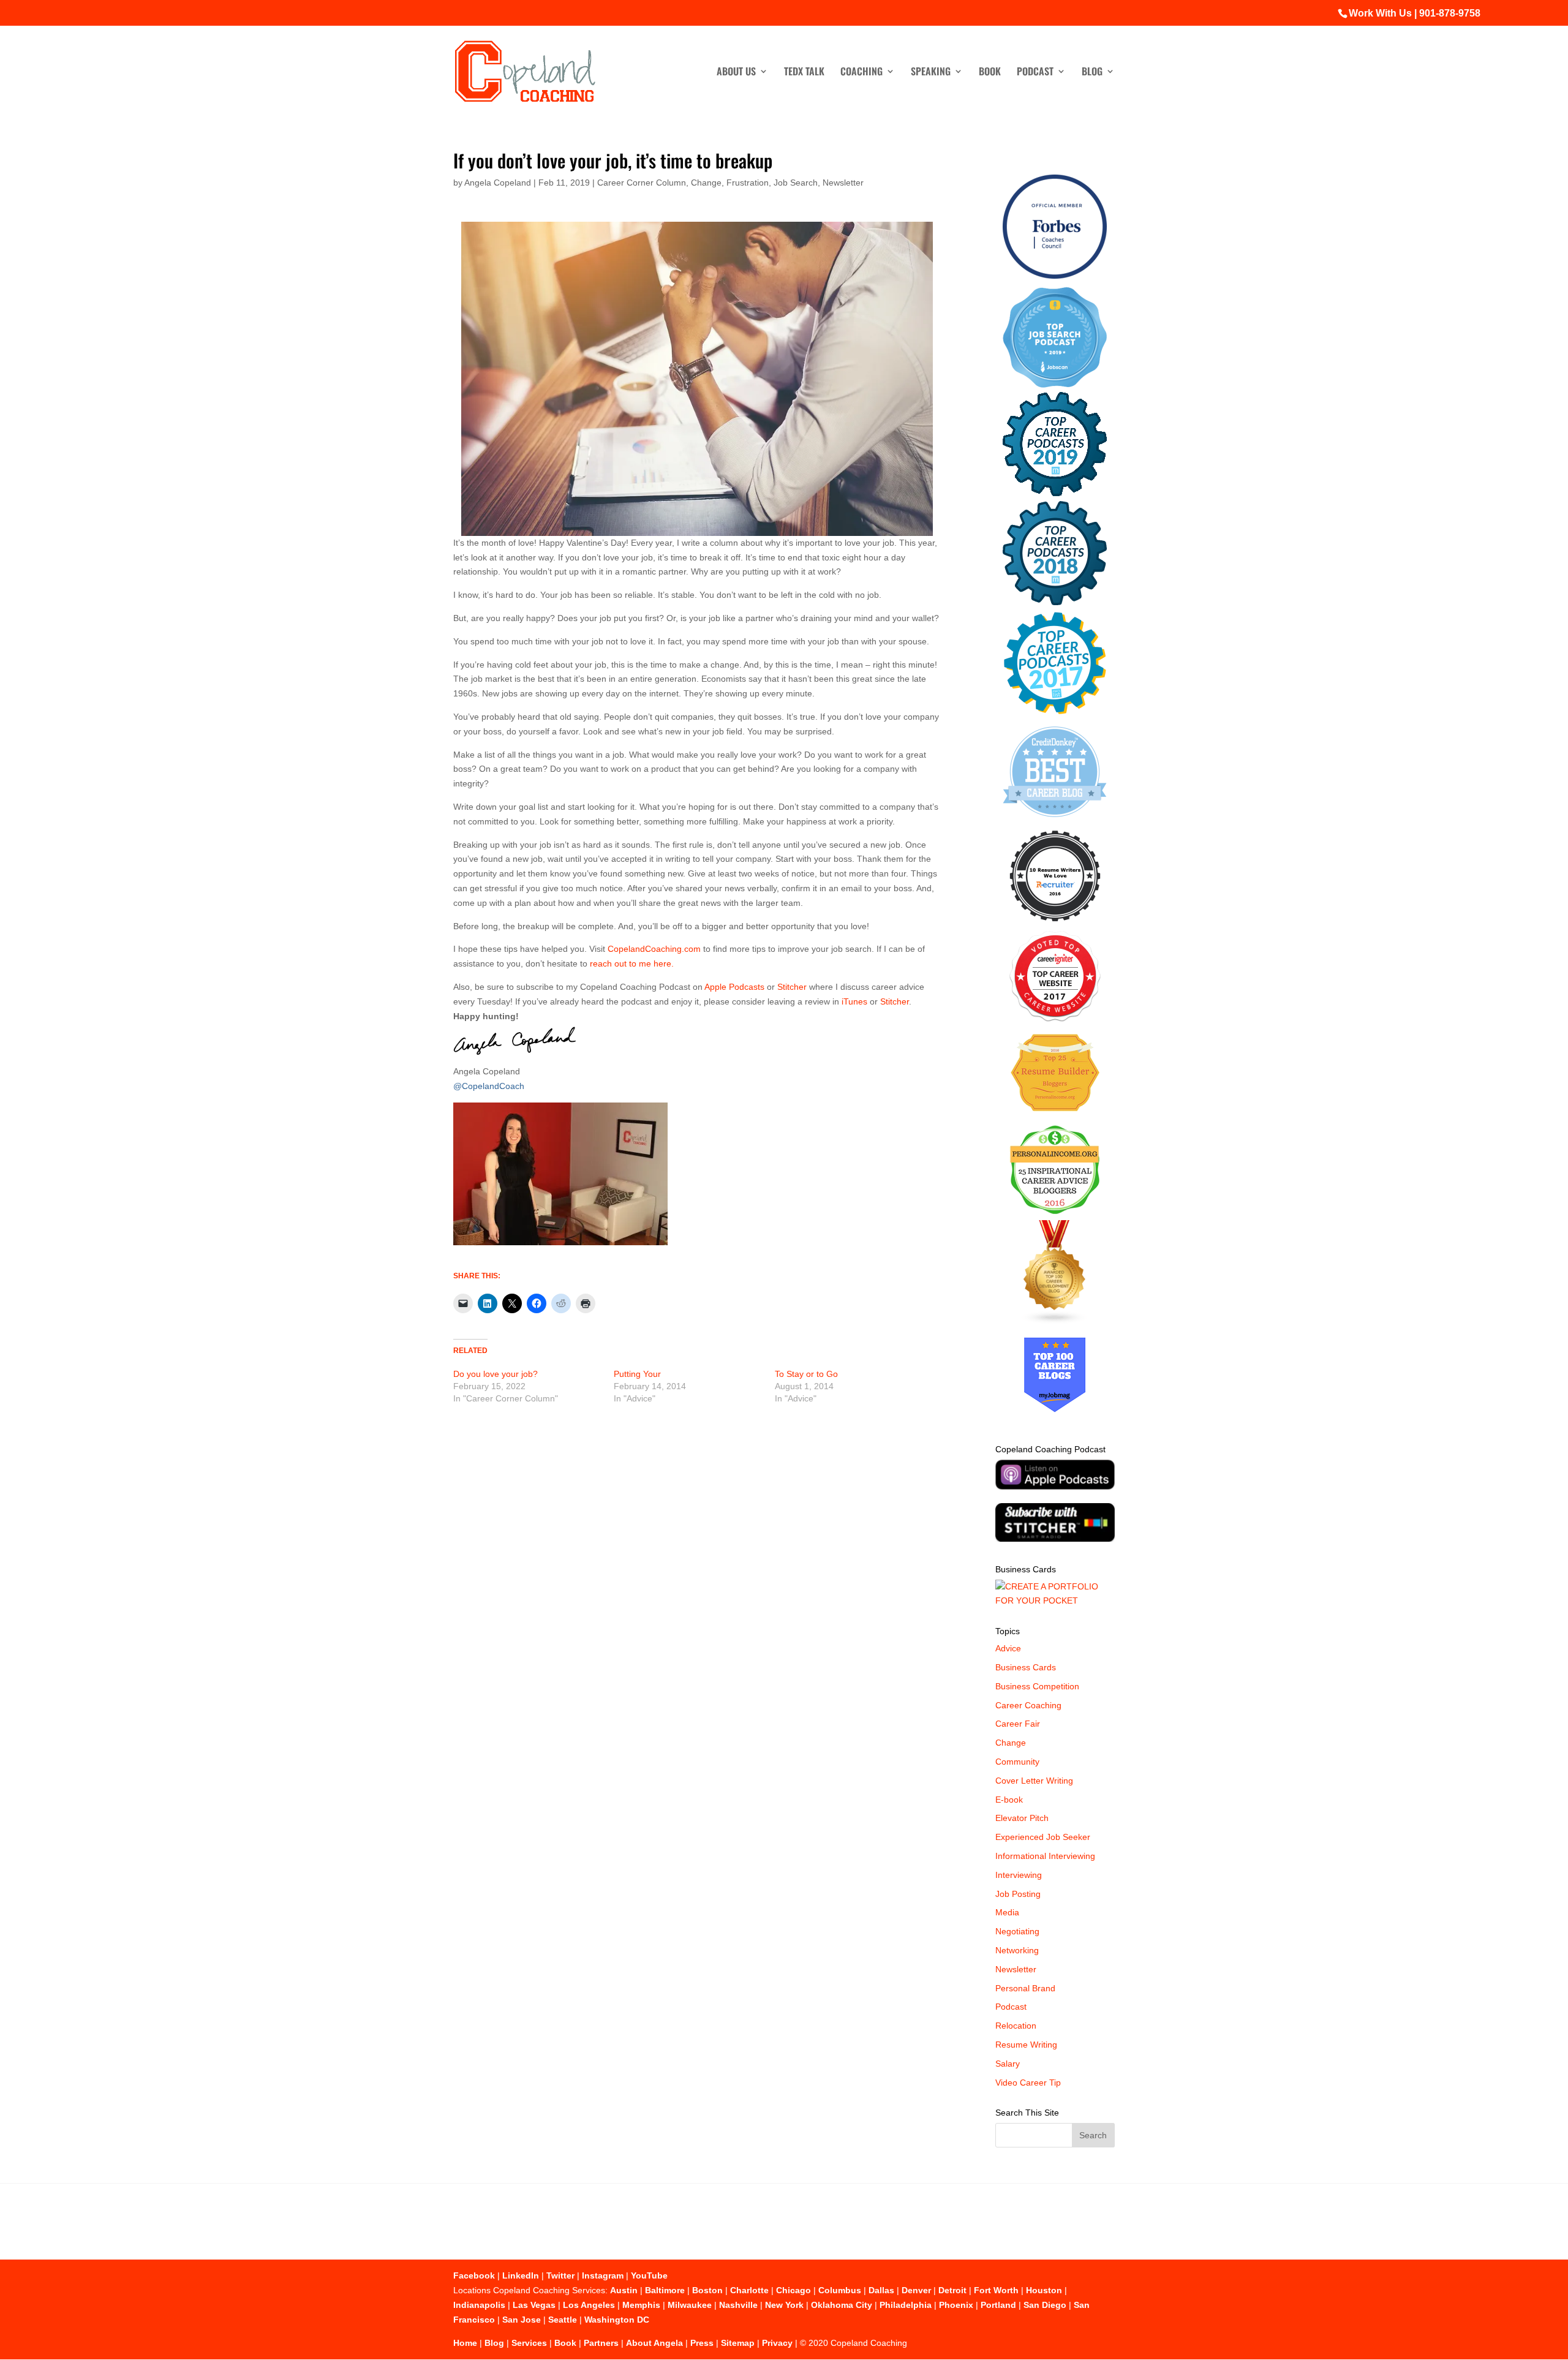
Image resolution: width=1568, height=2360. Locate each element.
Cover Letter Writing (1034, 1781)
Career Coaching (1028, 1705)
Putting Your (637, 1374)
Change (706, 183)
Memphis (641, 2305)
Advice (1008, 1648)
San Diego (1045, 2305)
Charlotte (749, 2290)
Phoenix (956, 2305)
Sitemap (738, 2343)
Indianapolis (479, 2305)
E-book (1009, 1800)
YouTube (649, 2275)
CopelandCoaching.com (655, 949)
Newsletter (843, 183)
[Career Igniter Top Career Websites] (1055, 1019)
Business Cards (1026, 1667)
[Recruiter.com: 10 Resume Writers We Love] (1055, 924)
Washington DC (617, 2320)
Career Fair (1018, 1724)
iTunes (854, 1001)
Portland (998, 2305)
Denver (916, 2290)
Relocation (1016, 2026)
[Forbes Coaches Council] (1055, 276)
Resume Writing (1026, 2045)
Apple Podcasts (735, 987)
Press (702, 2343)
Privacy (777, 2343)
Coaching (861, 73)
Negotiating (1017, 1931)
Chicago (793, 2290)
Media (1007, 1912)
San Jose (522, 2320)
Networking (1017, 1950)
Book (990, 73)
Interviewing (1019, 1875)
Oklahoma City (842, 2305)
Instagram (603, 2275)
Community (1017, 1762)
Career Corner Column (642, 183)
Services (529, 2343)
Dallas (881, 2290)
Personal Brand (1025, 1988)
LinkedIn (521, 2275)
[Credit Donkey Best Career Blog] (1055, 821)
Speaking (931, 73)
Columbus (840, 2290)
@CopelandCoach (489, 1086)
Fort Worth (996, 2290)
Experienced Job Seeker (1043, 1837)
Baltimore (665, 2290)
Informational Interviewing (1045, 1856)
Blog (1092, 73)
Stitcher (792, 987)
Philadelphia (906, 2305)
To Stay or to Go (806, 1374)
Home (465, 2343)
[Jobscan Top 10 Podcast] (1055, 385)
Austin (624, 2290)
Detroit (952, 2290)
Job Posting (1018, 1894)
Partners (601, 2343)
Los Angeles (589, 2305)
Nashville (738, 2305)
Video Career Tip (1028, 2083)
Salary (1008, 2064)
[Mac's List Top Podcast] (1055, 712)
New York (784, 2305)
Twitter (560, 2275)
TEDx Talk (804, 73)
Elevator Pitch (1022, 1818)
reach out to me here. (632, 963)
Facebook (474, 2275)
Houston (1044, 2290)
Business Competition (1037, 1686)
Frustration (748, 183)
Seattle (563, 2320)
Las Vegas (534, 2305)
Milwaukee (690, 2305)
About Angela (654, 2343)
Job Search (796, 183)
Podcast (1035, 73)
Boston (707, 2290)
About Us (736, 73)
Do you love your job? (496, 1374)
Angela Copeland (498, 183)
